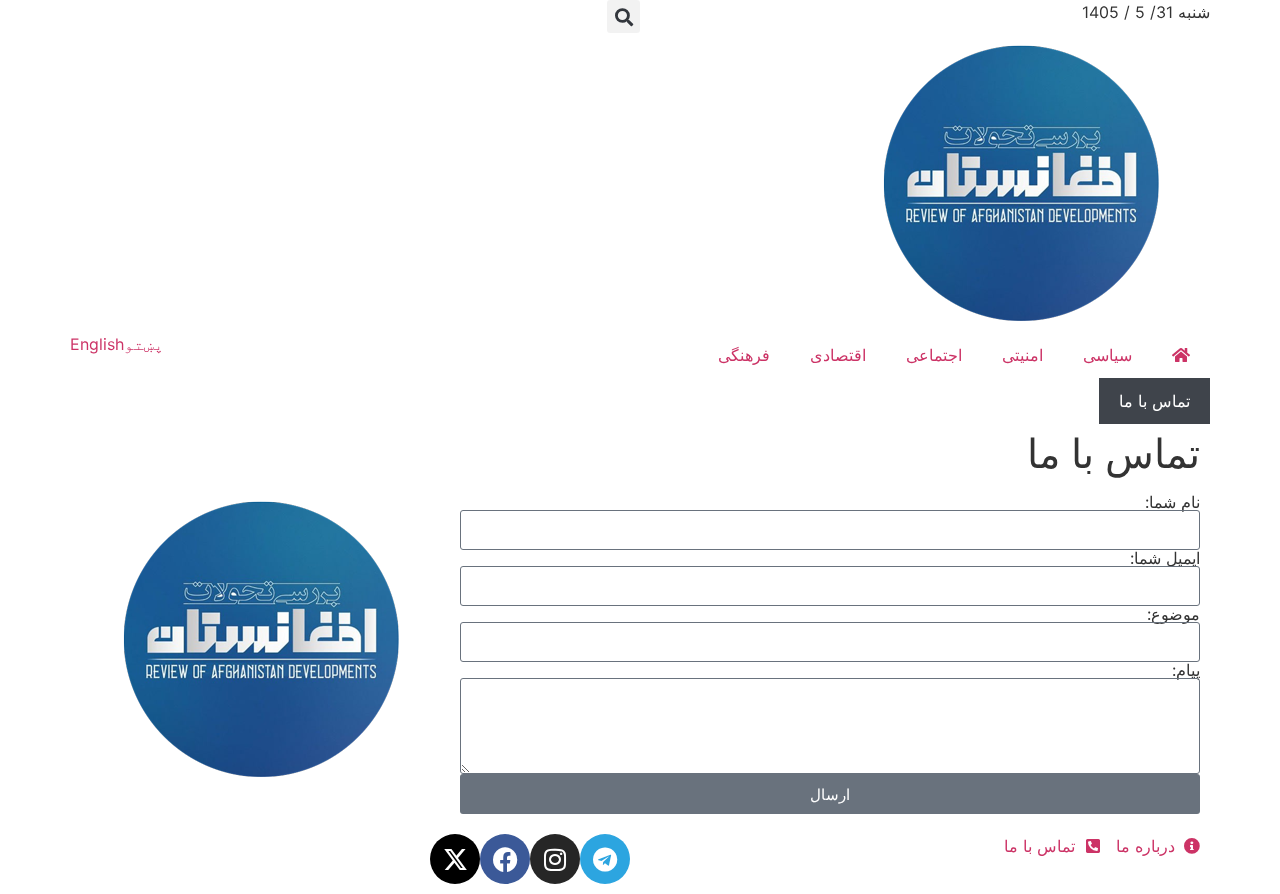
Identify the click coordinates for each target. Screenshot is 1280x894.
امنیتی (1022, 355)
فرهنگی (744, 355)
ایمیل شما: (1165, 558)
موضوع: (1173, 614)
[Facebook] (505, 859)
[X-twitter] (455, 859)
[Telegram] (605, 859)
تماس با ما (1154, 401)
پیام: (1186, 670)
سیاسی (1107, 355)
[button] (623, 16)
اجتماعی (934, 355)
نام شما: (1172, 502)
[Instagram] (555, 859)
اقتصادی (838, 355)
